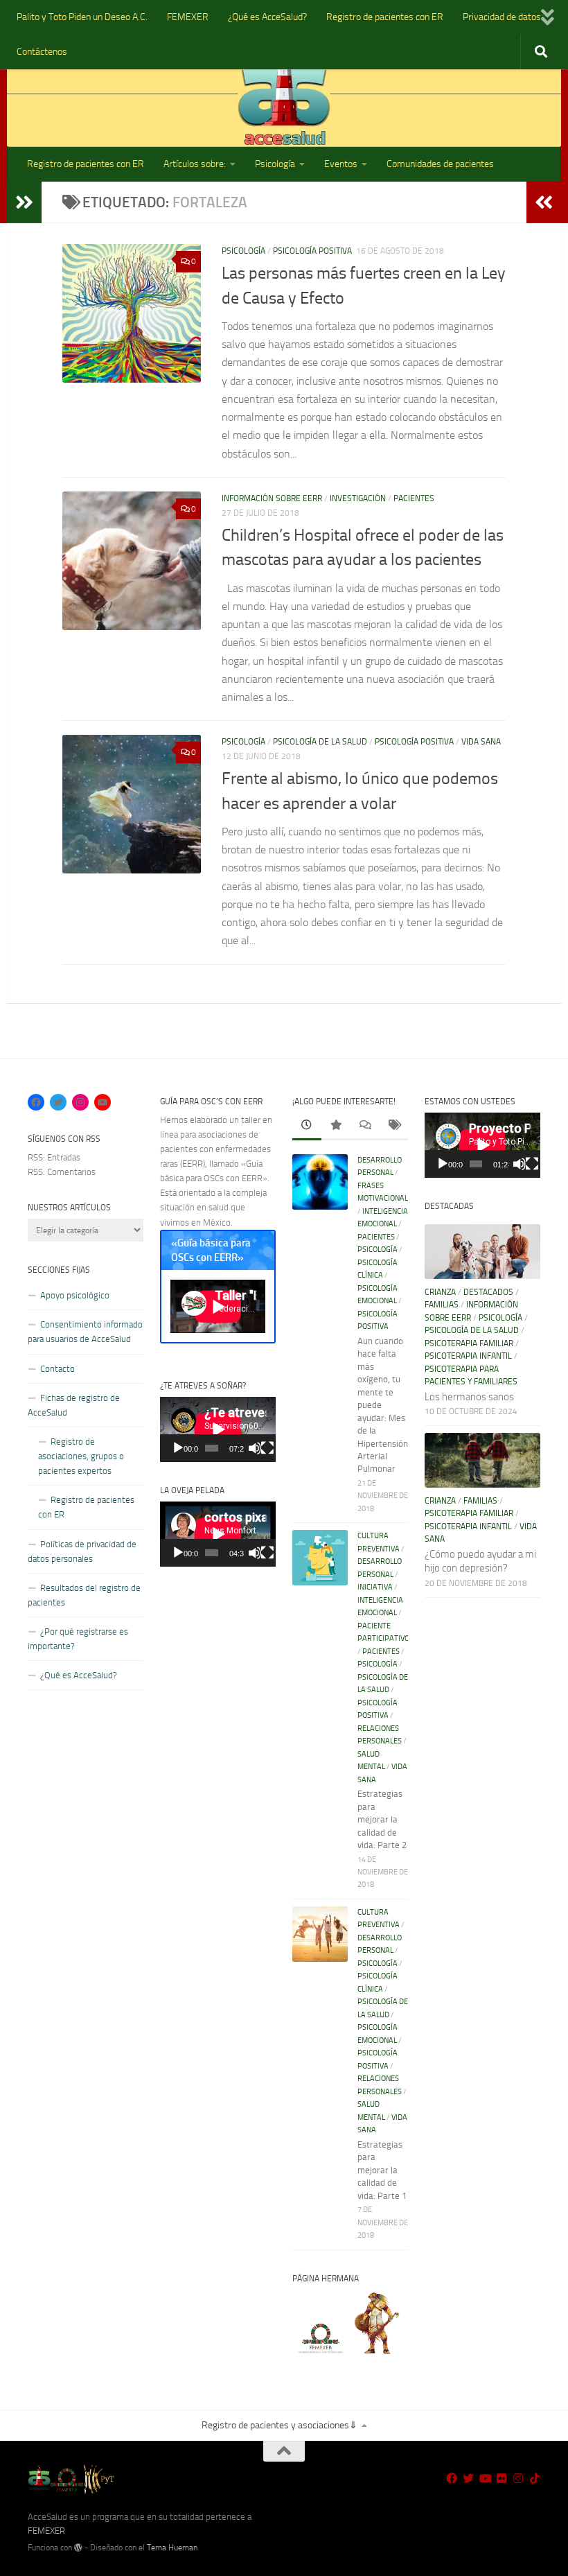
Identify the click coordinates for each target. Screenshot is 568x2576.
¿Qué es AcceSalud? (267, 17)
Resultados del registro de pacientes (84, 1595)
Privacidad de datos (502, 17)
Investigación (358, 498)
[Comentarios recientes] (364, 1126)
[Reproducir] (178, 1448)
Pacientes (414, 498)
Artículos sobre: (195, 164)
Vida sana (481, 742)
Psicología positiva (312, 251)
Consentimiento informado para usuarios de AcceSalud (85, 1332)
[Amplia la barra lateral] (24, 202)
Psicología (275, 164)
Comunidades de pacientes (440, 164)
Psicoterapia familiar (469, 1343)
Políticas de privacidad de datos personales (82, 1551)
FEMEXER (188, 17)
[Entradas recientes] (307, 1126)
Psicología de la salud (320, 742)
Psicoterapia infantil (468, 1356)
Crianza (440, 1292)
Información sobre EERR (272, 498)
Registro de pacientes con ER (385, 17)
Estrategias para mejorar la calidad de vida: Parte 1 (382, 2170)
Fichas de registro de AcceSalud (74, 1405)
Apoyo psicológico (75, 1295)
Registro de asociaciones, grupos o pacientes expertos (81, 1456)
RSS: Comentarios (62, 1172)
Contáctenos (42, 52)
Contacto (57, 1369)
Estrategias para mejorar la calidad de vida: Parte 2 (382, 1819)
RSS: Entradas (54, 1157)
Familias (442, 1305)
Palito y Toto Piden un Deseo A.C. (82, 17)
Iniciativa (375, 1587)
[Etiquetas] (393, 1126)
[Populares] (336, 1126)
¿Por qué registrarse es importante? (78, 1639)
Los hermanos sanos (469, 1397)
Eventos (341, 164)
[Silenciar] (255, 1448)
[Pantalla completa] (267, 1448)
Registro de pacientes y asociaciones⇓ (279, 2425)
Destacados (488, 1292)
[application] (218, 1429)
